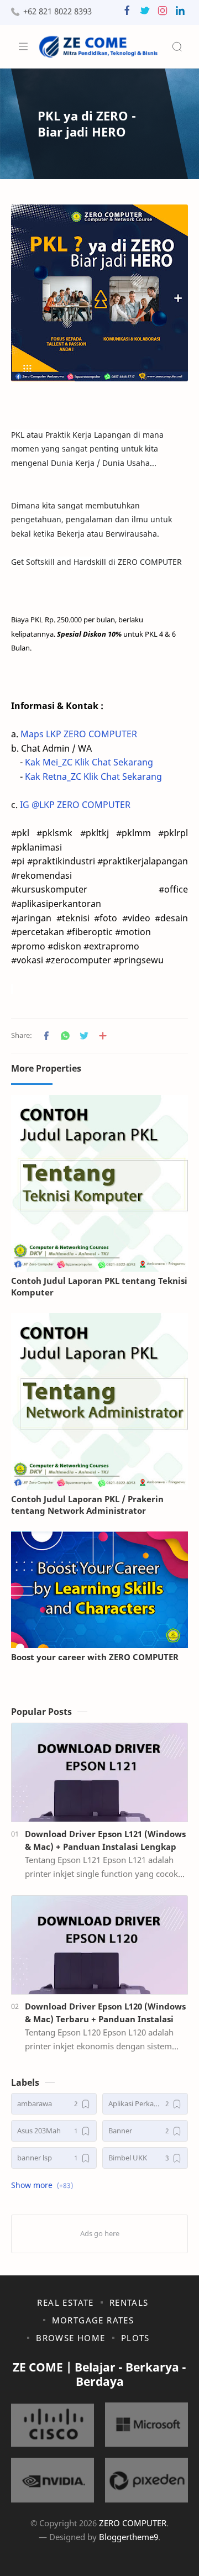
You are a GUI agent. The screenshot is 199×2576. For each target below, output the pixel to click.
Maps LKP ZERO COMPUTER (79, 734)
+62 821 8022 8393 (57, 11)
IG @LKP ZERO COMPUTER (75, 805)
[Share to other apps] (103, 1036)
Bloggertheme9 (129, 2537)
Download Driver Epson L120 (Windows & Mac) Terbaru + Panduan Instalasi (105, 2013)
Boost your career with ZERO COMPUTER (95, 1657)
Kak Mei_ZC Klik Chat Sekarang (89, 762)
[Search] (177, 46)
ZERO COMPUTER (133, 2523)
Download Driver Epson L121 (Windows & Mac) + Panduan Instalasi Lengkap (105, 1840)
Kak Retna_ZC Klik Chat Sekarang (93, 777)
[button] (127, 13)
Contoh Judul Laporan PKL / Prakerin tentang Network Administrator (87, 1505)
